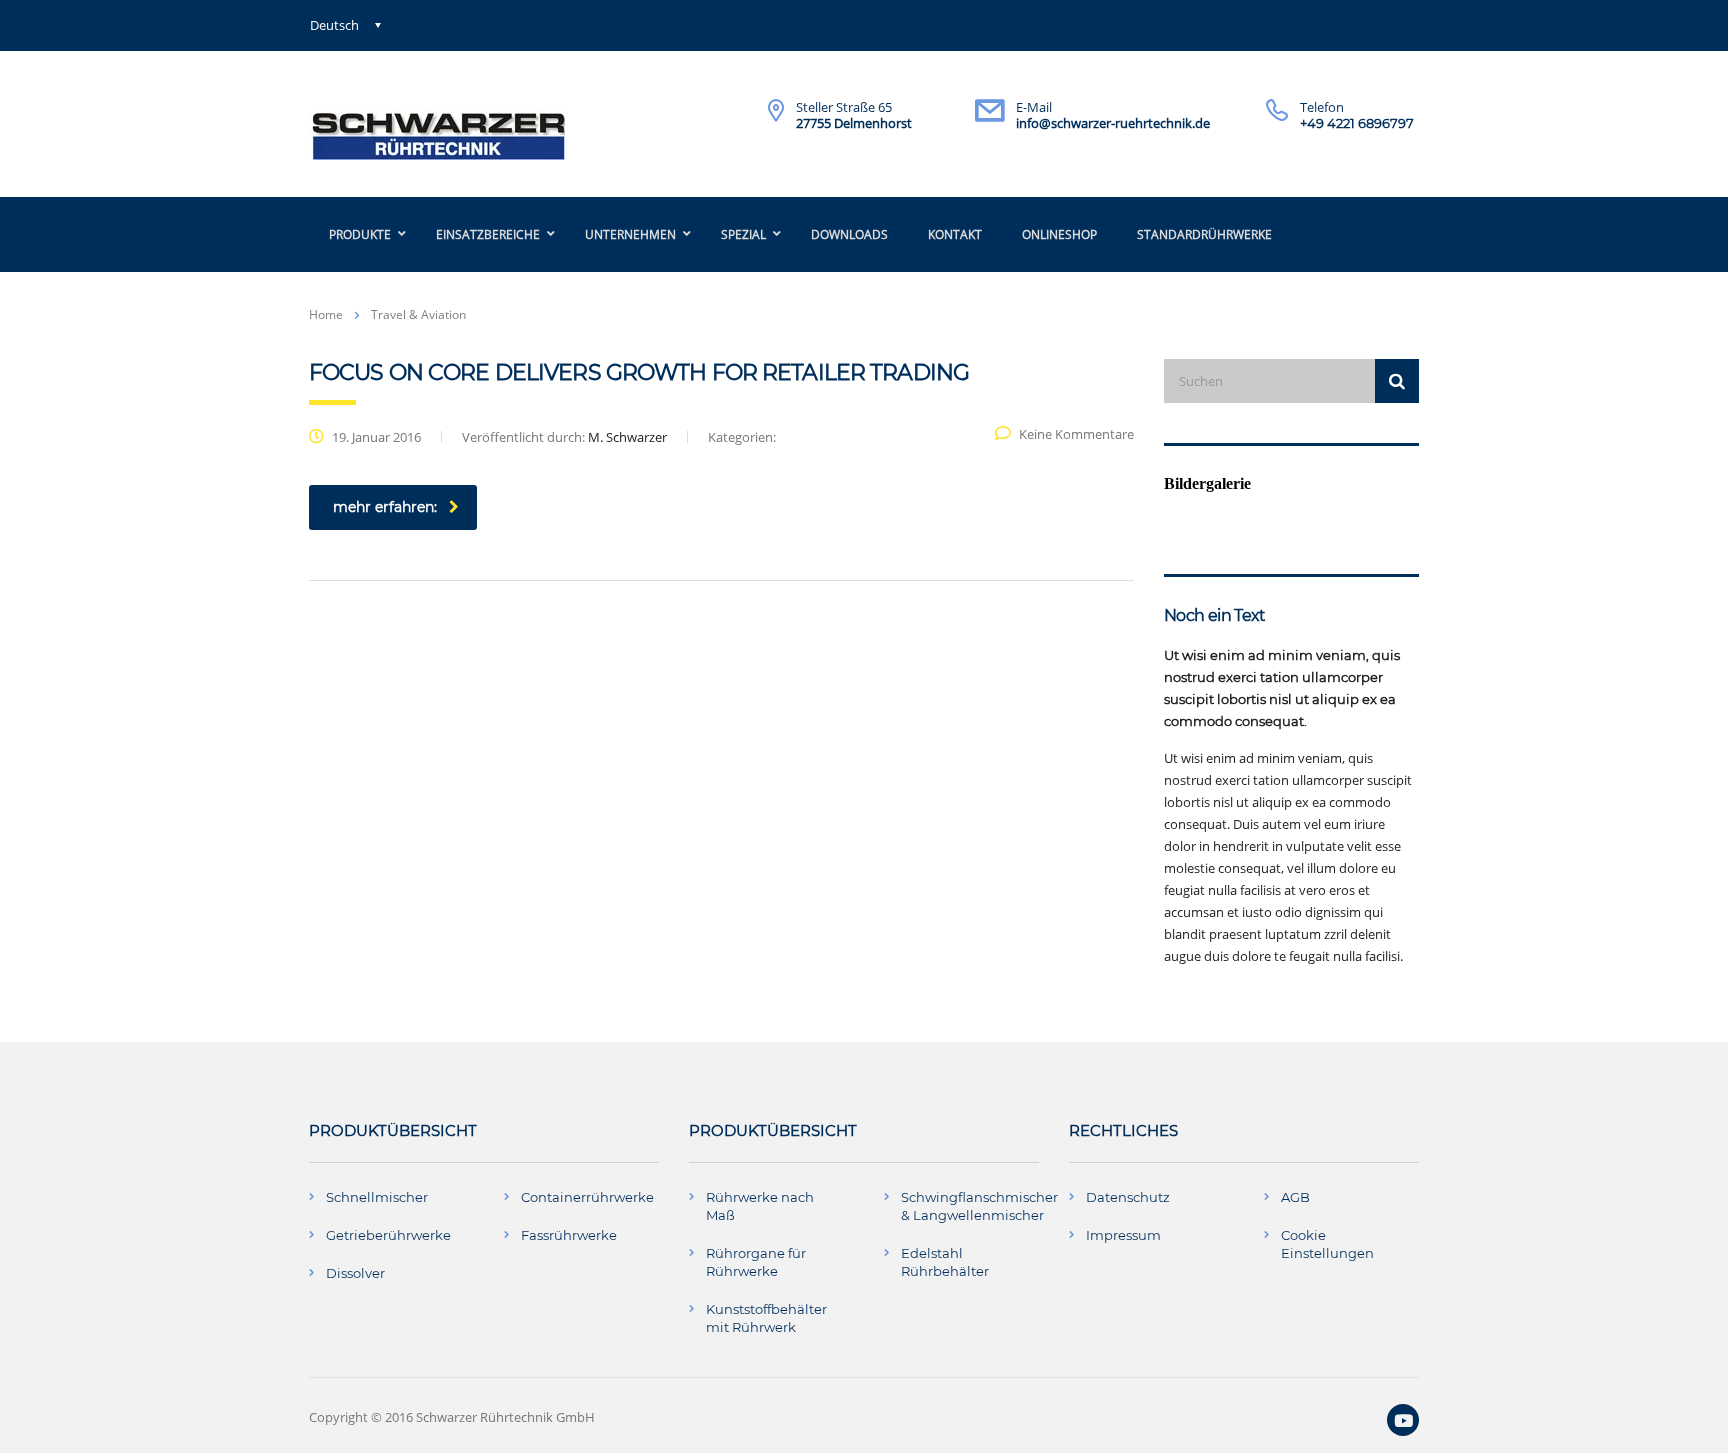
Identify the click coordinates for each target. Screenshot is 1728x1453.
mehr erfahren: (385, 507)
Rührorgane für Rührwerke (756, 1262)
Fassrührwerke (569, 1235)
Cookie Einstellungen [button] (1327, 1244)
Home (326, 314)
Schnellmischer (377, 1197)
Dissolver (355, 1273)
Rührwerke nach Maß (760, 1206)
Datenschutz (1128, 1197)
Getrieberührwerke (388, 1235)
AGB (1295, 1197)
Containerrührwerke (587, 1197)
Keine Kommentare (1076, 434)
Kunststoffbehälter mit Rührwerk (766, 1318)
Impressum (1123, 1235)
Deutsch (334, 25)
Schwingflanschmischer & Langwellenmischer (979, 1206)
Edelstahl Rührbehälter (945, 1262)
